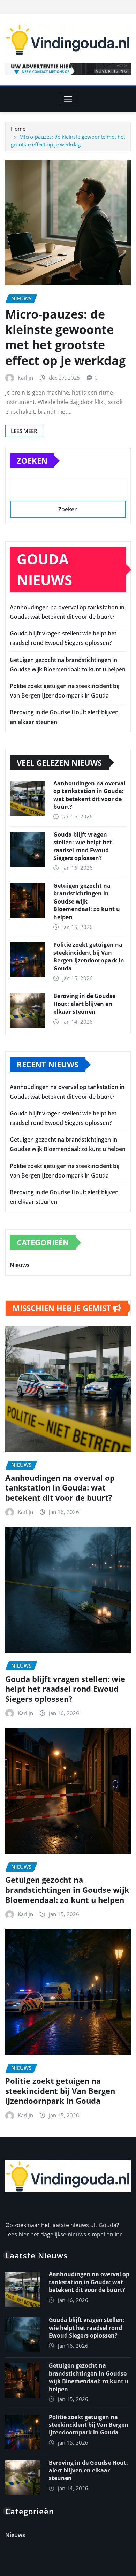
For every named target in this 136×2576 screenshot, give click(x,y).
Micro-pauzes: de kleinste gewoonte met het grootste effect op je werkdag (65, 337)
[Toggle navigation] (68, 99)
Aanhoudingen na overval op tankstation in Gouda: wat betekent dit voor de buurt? (89, 795)
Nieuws (20, 1265)
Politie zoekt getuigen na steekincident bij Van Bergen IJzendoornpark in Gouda (89, 956)
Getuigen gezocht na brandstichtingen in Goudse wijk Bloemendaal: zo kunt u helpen (87, 901)
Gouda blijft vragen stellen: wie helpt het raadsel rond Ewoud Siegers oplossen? (83, 846)
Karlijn (25, 378)
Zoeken (32, 460)
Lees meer (24, 431)
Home (18, 129)
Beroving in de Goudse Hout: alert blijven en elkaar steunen (84, 1004)
